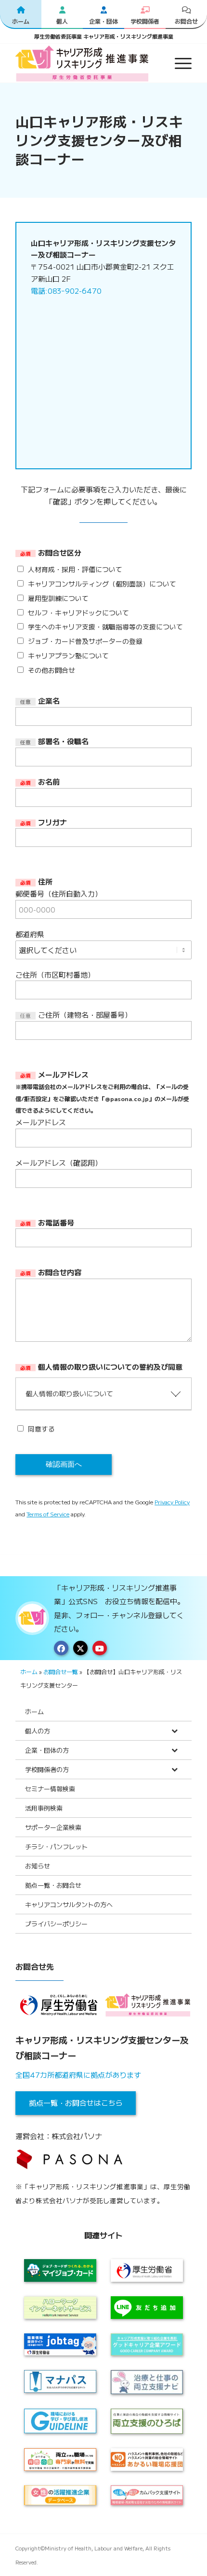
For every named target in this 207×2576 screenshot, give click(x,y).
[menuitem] (178, 63)
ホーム (29, 1671)
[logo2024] (86, 63)
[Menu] (178, 63)
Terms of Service (48, 1514)
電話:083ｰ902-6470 (66, 291)
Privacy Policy (172, 1502)
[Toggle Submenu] (175, 1731)
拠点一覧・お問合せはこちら (76, 2103)
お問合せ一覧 (61, 1671)
